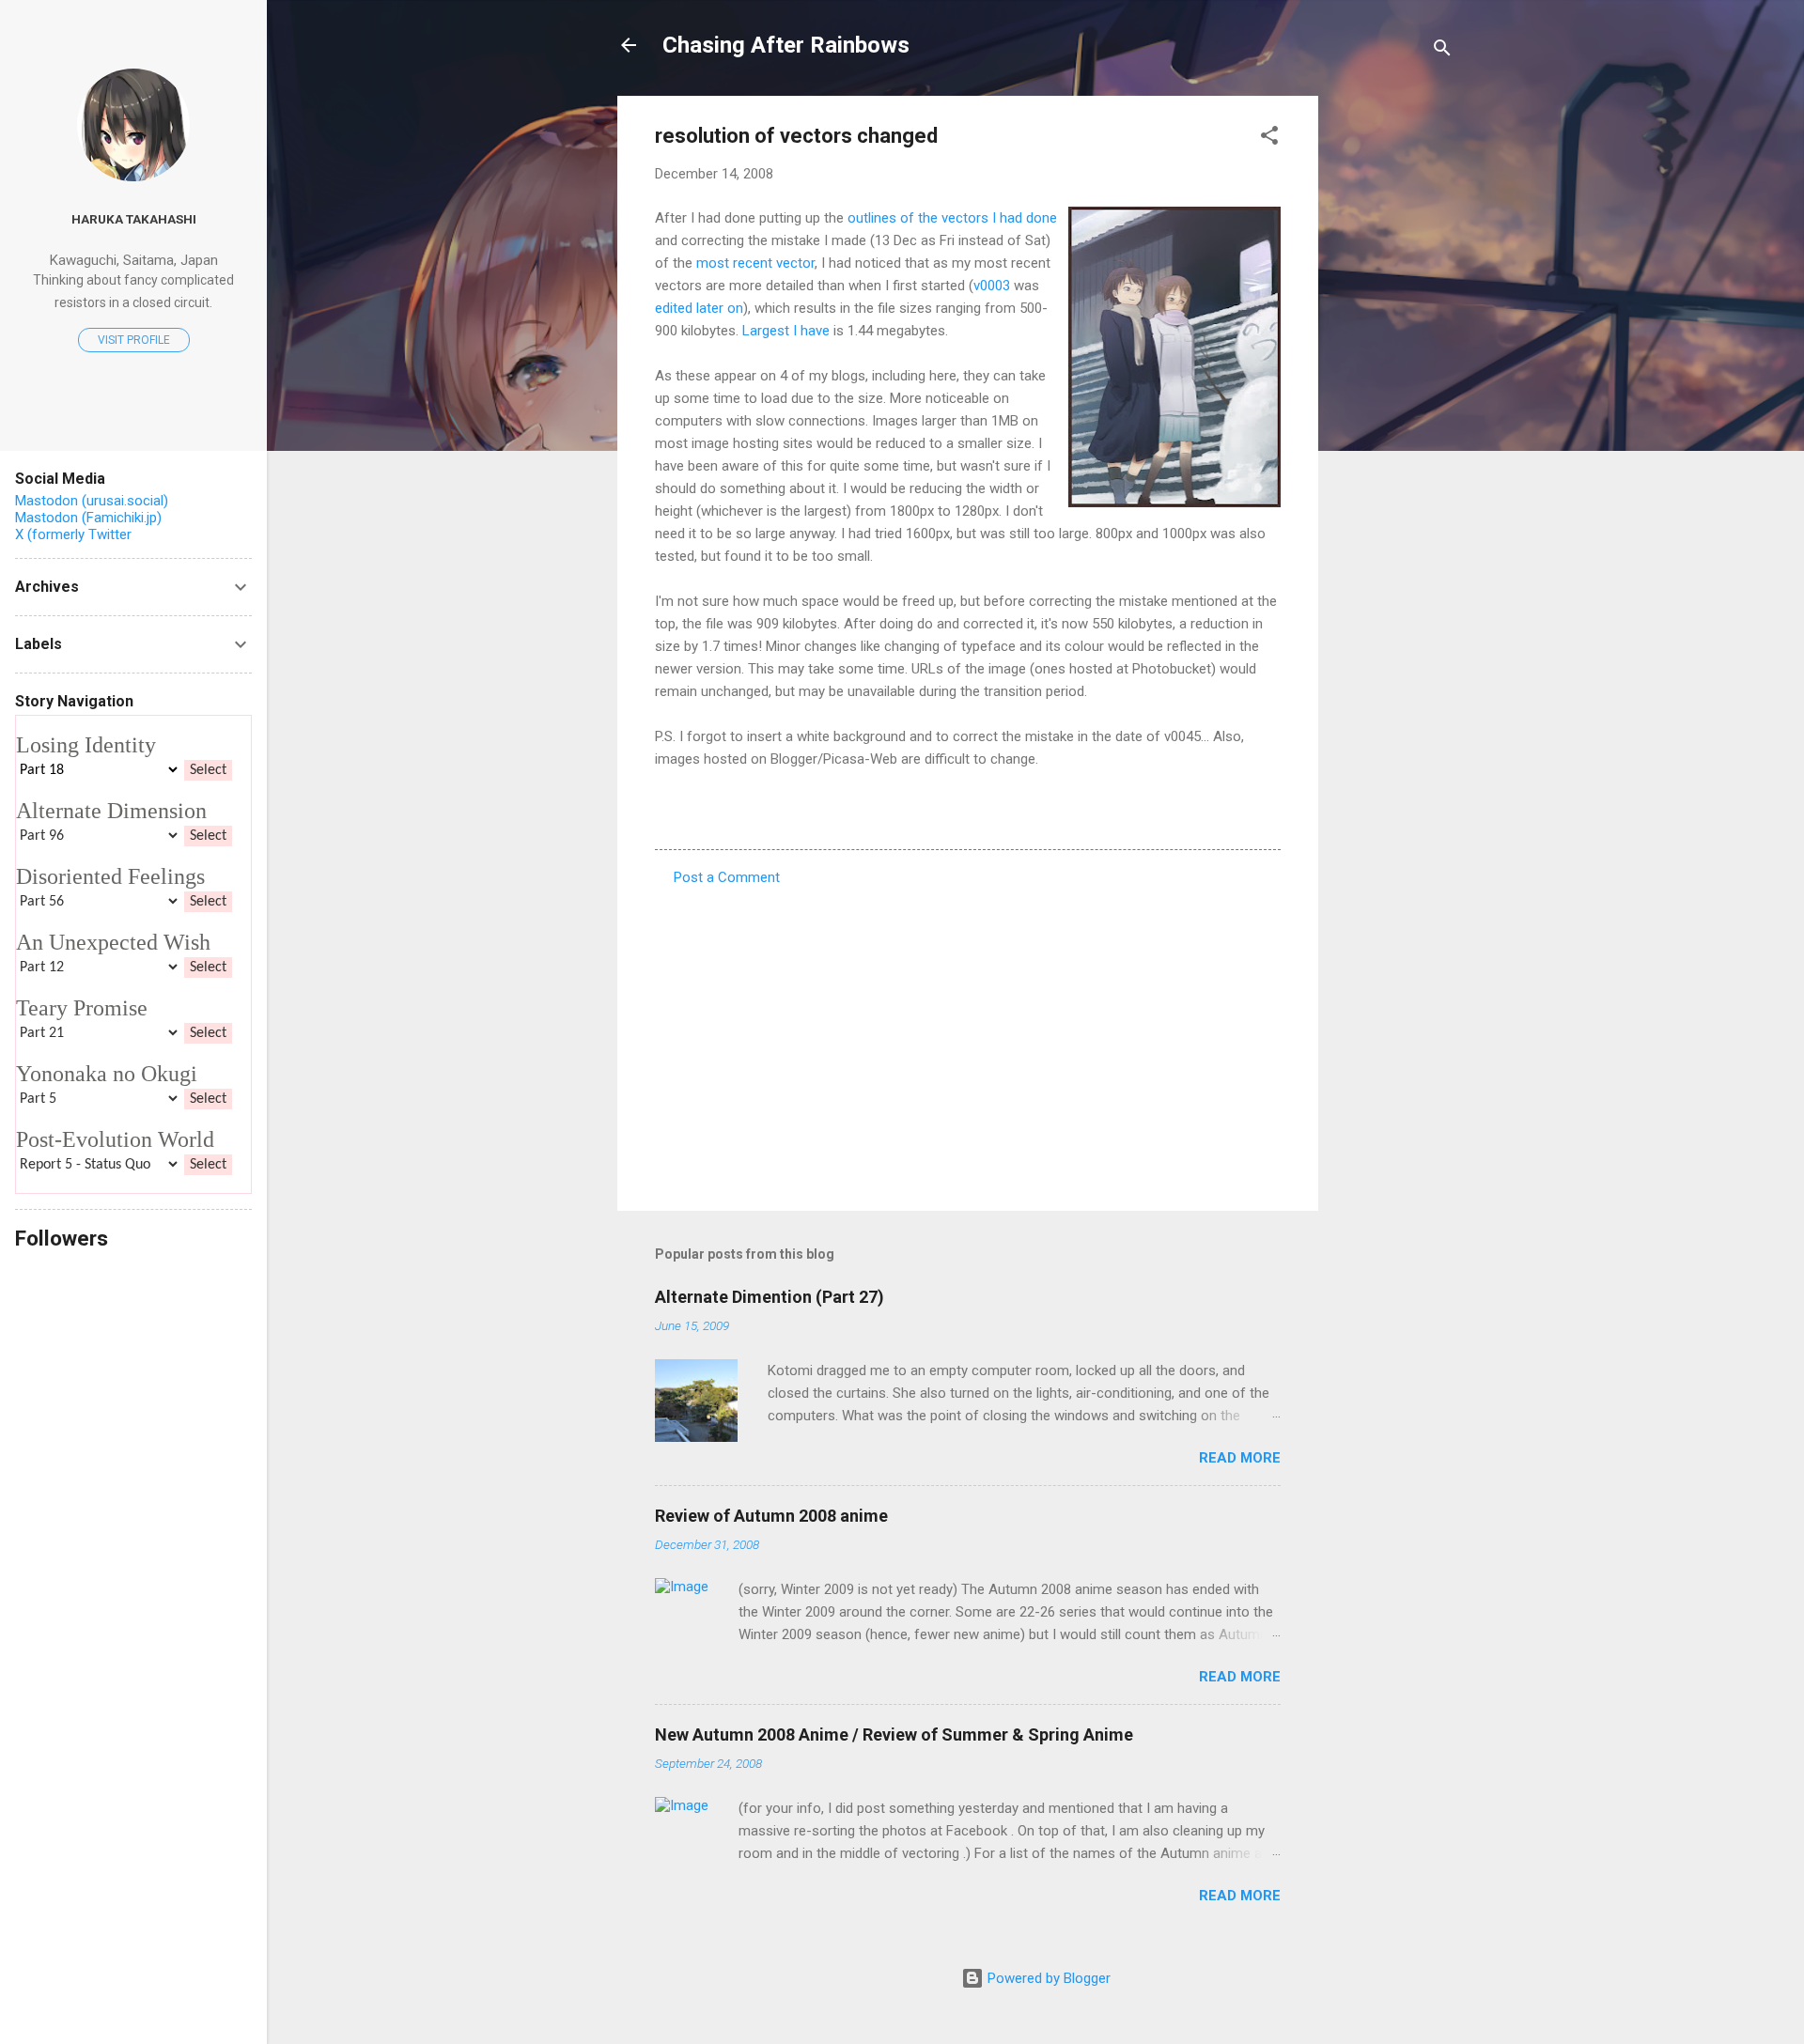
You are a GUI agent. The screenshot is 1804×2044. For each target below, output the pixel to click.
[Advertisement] (1393, 378)
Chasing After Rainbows (786, 45)
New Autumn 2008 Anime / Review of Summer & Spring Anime (894, 1734)
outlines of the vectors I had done (952, 218)
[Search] (1442, 51)
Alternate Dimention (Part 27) (770, 1297)
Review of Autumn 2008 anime (771, 1516)
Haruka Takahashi (134, 219)
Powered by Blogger (1047, 1978)
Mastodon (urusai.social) (92, 501)
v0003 (992, 286)
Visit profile (134, 340)
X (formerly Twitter (73, 534)
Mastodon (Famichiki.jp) (88, 518)
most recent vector (755, 263)
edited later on (699, 308)
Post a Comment (727, 877)
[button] (1269, 139)
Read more (1240, 1458)
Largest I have (786, 331)
